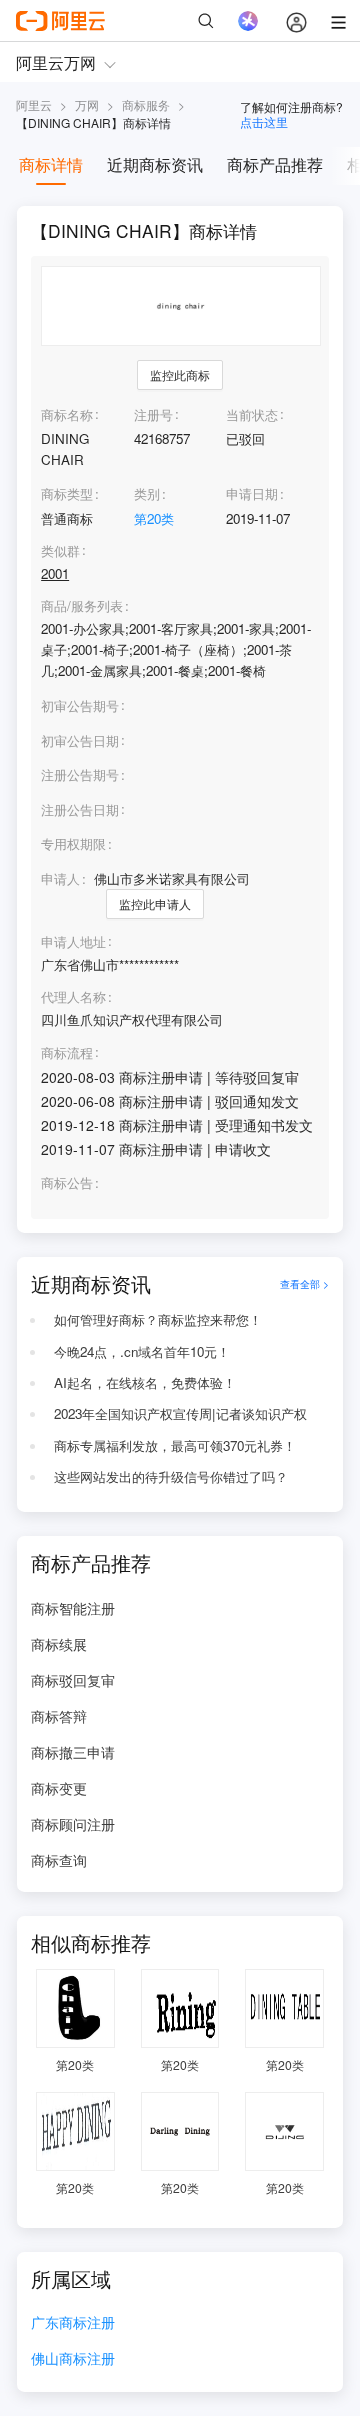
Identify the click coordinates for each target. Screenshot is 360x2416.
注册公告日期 (80, 809)
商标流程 (67, 1053)
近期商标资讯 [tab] (155, 164)
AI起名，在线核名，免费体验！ (145, 1382)
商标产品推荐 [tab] (275, 164)
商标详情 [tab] (51, 164)
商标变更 (59, 1788)
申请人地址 (73, 942)
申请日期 (252, 493)
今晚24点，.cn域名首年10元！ (142, 1351)
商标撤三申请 (73, 1752)
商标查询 (59, 1860)
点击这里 (264, 121)
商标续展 (59, 1644)
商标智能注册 (73, 1608)
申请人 (60, 878)
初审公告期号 (80, 705)
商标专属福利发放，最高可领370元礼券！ (175, 1445)
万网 (87, 104)
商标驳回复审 (73, 1680)
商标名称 (67, 414)
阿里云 (34, 104)
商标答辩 (59, 1716)
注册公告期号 (80, 774)
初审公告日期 (80, 740)
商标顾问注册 (73, 1824)
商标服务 (146, 104)
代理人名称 (73, 997)
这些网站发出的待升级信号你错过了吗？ (171, 1476)
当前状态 (252, 414)
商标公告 (67, 1183)
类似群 (60, 551)
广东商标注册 (73, 2323)
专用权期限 (73, 843)
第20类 (154, 518)
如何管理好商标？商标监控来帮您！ (158, 1319)
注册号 (153, 414)
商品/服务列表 (82, 606)
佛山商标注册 (73, 2359)
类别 (147, 493)
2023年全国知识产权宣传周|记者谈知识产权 (180, 1413)
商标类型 (67, 493)
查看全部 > (304, 1283)
